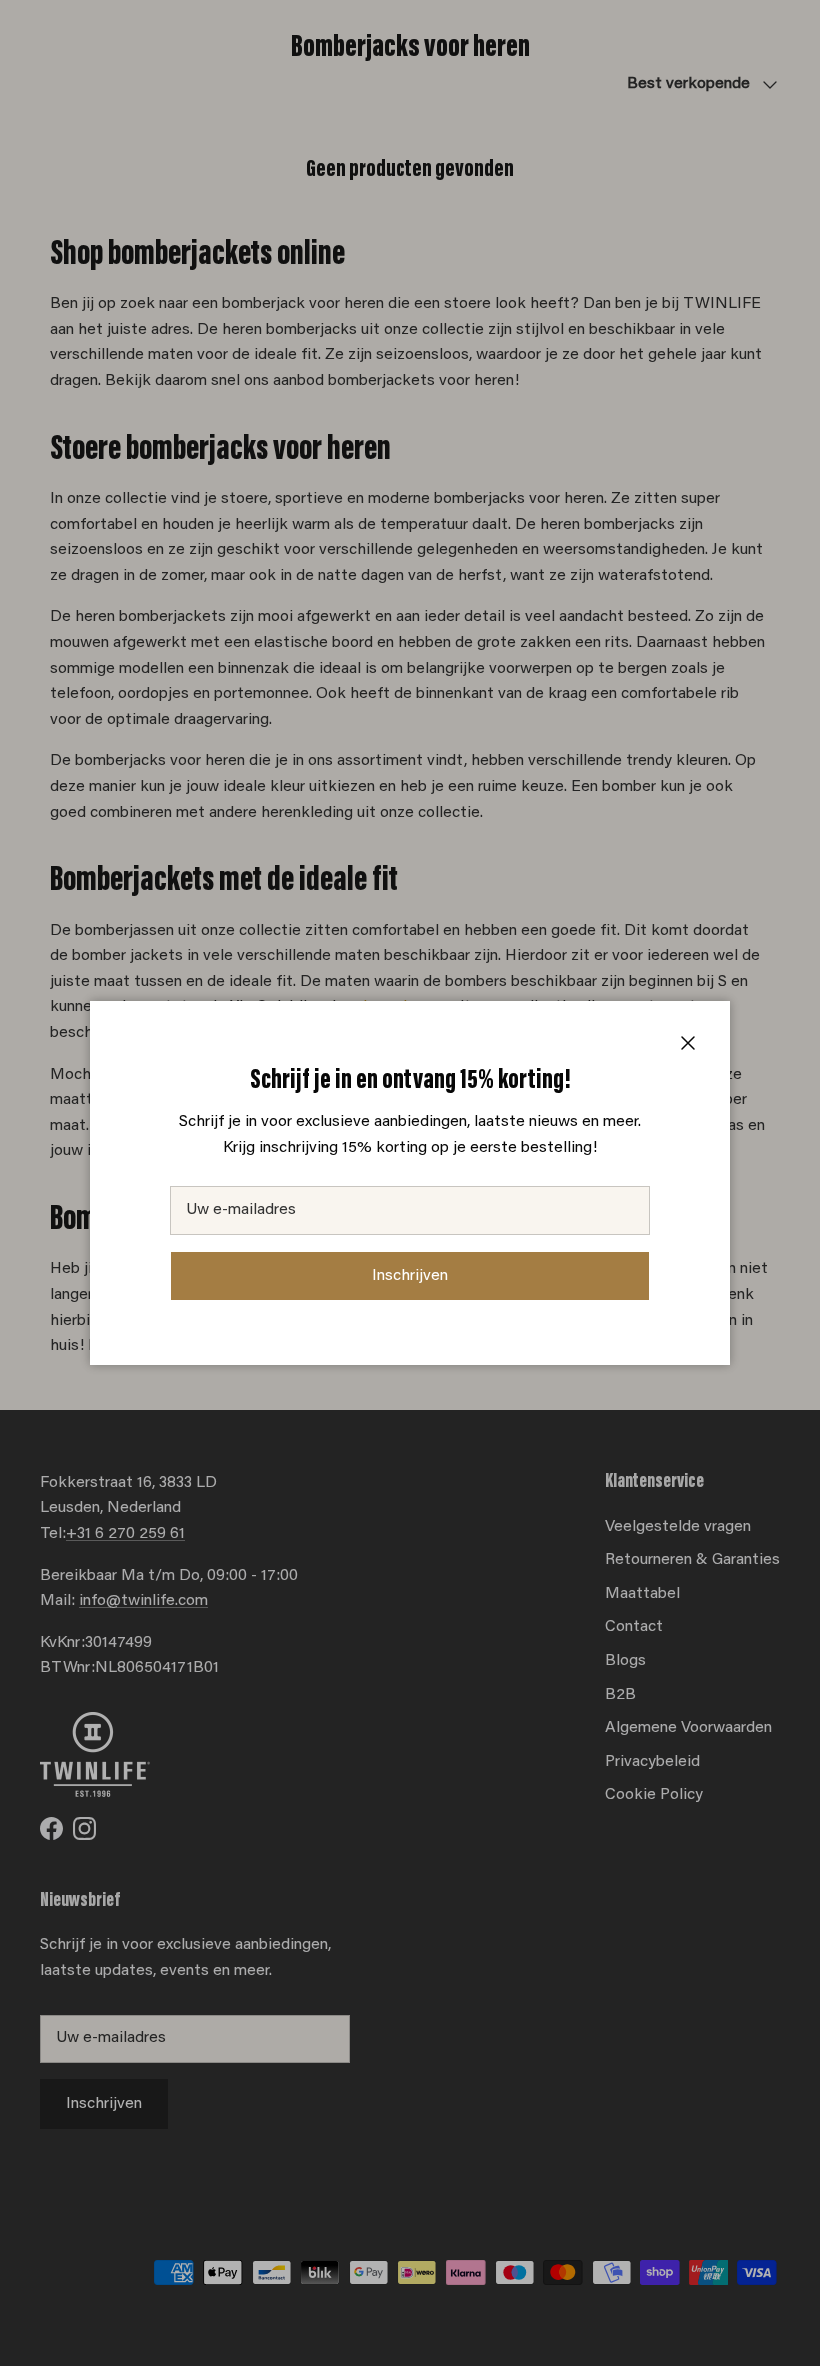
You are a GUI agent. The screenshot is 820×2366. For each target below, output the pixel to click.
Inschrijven (410, 1276)
